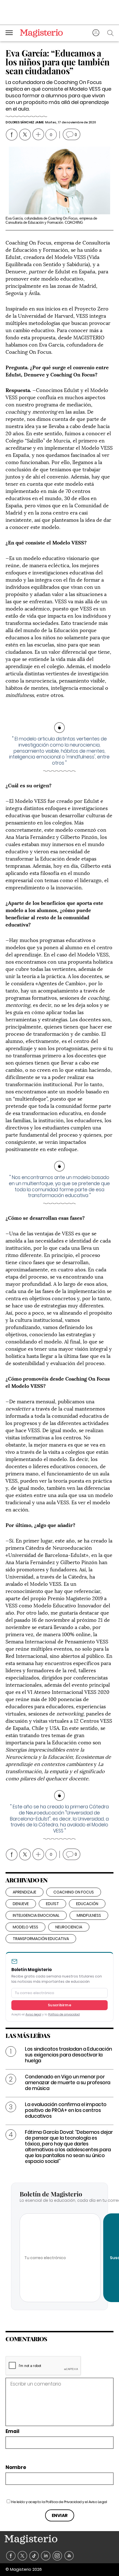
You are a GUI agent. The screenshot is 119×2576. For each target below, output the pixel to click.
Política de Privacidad (64, 2502)
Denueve (21, 1904)
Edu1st (52, 1904)
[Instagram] (57, 2556)
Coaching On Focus (74, 1892)
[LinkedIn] (46, 2556)
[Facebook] (11, 2556)
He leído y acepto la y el (59, 2502)
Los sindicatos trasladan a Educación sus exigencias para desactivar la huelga (68, 2055)
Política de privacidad (64, 2014)
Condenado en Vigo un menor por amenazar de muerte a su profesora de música (68, 2083)
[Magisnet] (41, 33)
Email (12, 2431)
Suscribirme (59, 2005)
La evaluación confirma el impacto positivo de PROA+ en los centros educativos (66, 2110)
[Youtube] (69, 2556)
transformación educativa (41, 1939)
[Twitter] (23, 2556)
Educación (87, 1904)
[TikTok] (34, 2556)
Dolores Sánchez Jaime (25, 122)
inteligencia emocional (36, 1915)
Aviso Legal (98, 2502)
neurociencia (69, 1927)
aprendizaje (24, 1892)
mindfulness (89, 1915)
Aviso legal (33, 2014)
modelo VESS (25, 1927)
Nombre (16, 2467)
